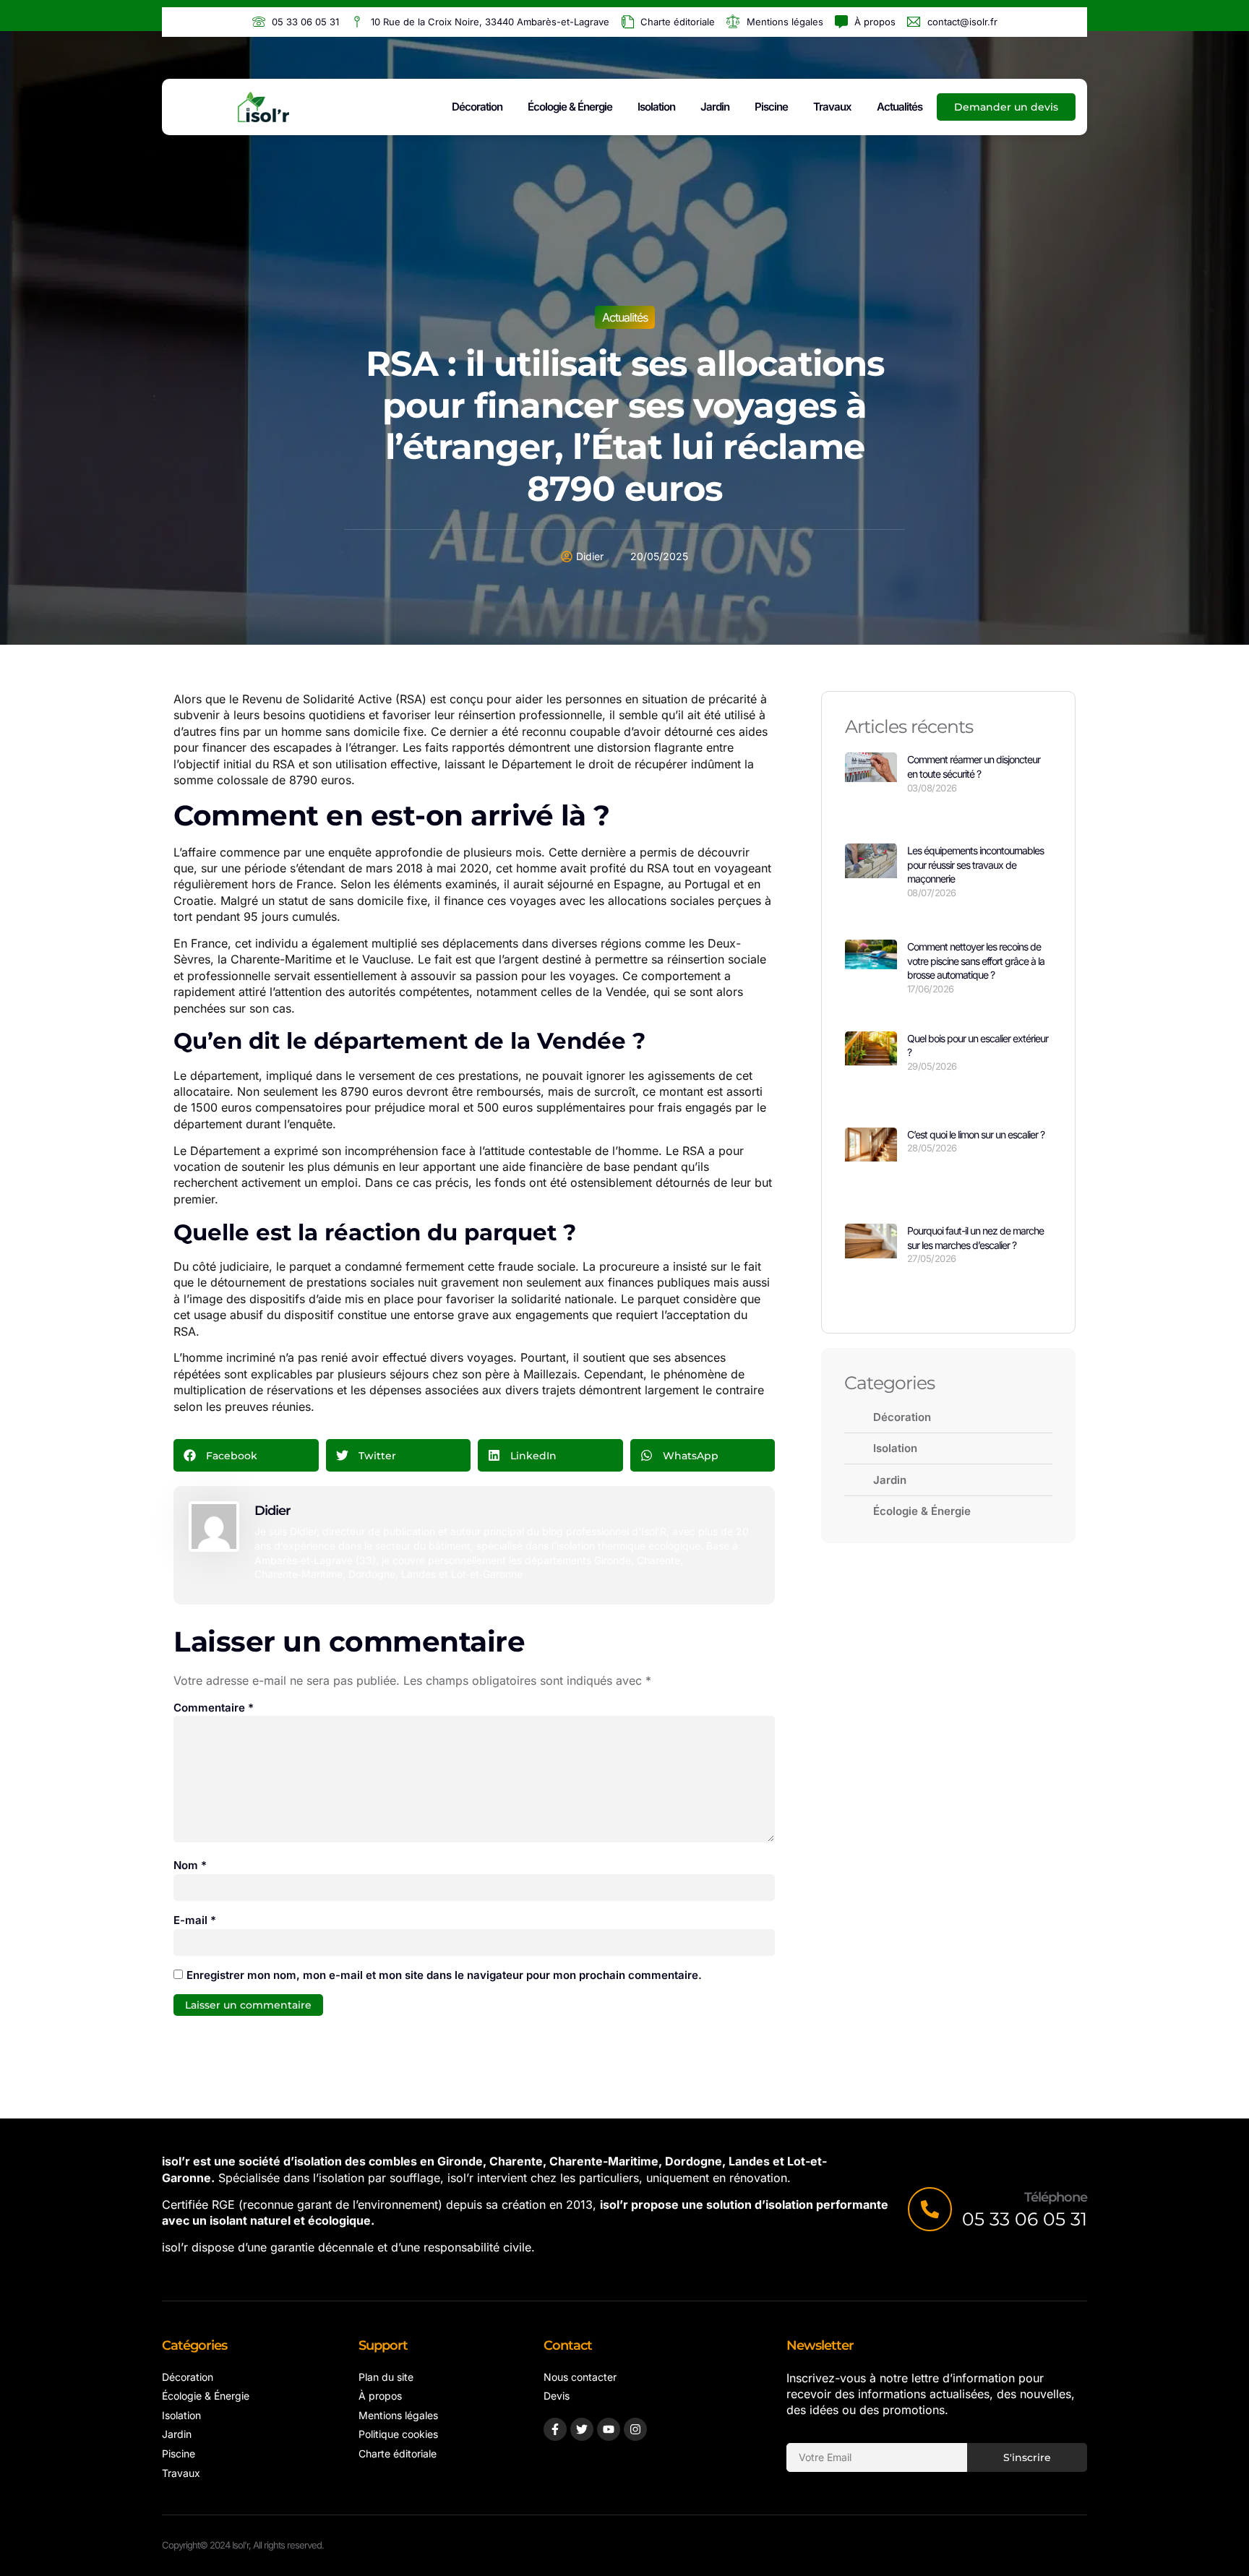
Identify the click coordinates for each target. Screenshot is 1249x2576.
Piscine (771, 107)
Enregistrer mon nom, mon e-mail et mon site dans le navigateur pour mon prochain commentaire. (444, 1975)
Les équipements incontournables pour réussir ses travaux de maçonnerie (975, 864)
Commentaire (214, 1708)
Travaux (832, 107)
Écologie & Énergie (570, 107)
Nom (190, 1865)
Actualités (900, 107)
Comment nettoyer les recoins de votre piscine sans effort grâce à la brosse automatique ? (976, 961)
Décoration (477, 107)
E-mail (195, 1920)
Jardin (715, 107)
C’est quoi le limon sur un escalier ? (976, 1134)
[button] (246, 1455)
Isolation (656, 107)
